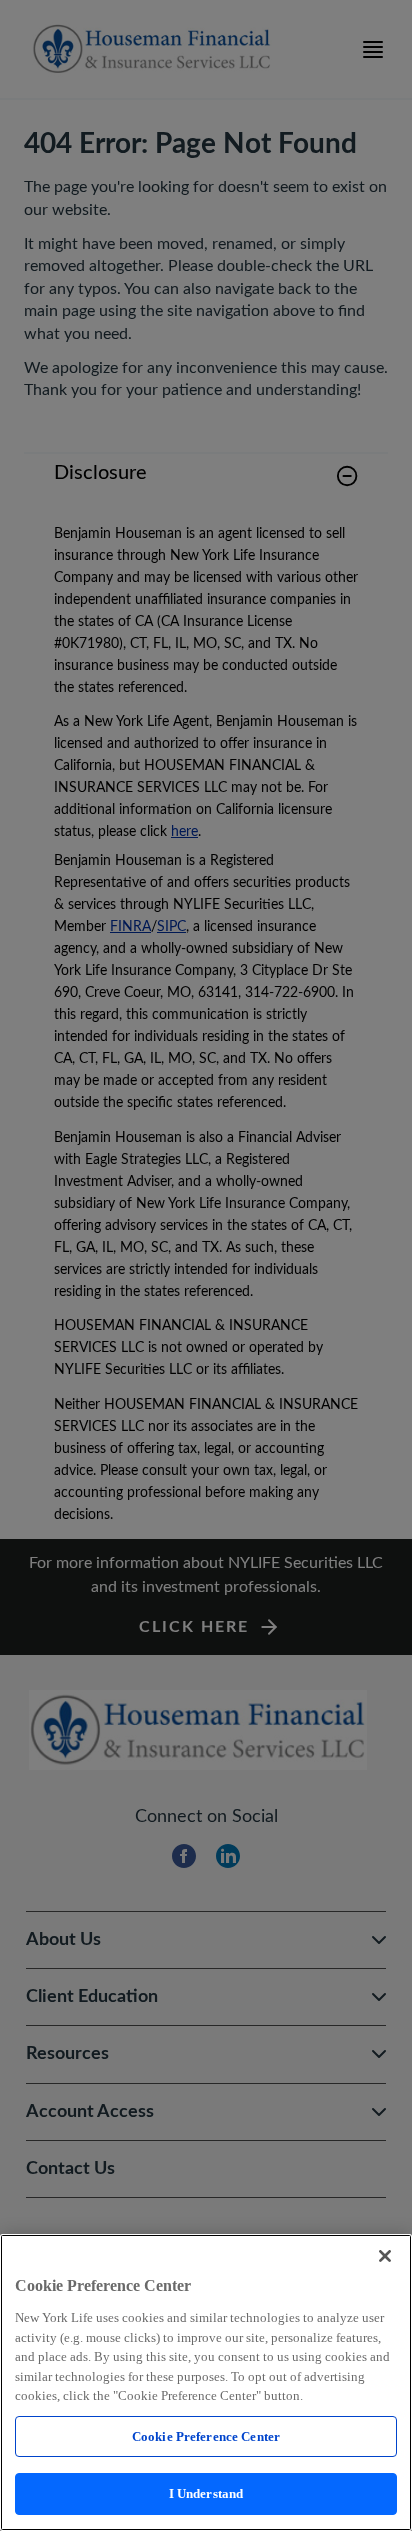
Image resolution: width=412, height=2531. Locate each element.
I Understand (206, 2493)
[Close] (385, 2256)
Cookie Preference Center (206, 2436)
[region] (206, 2382)
